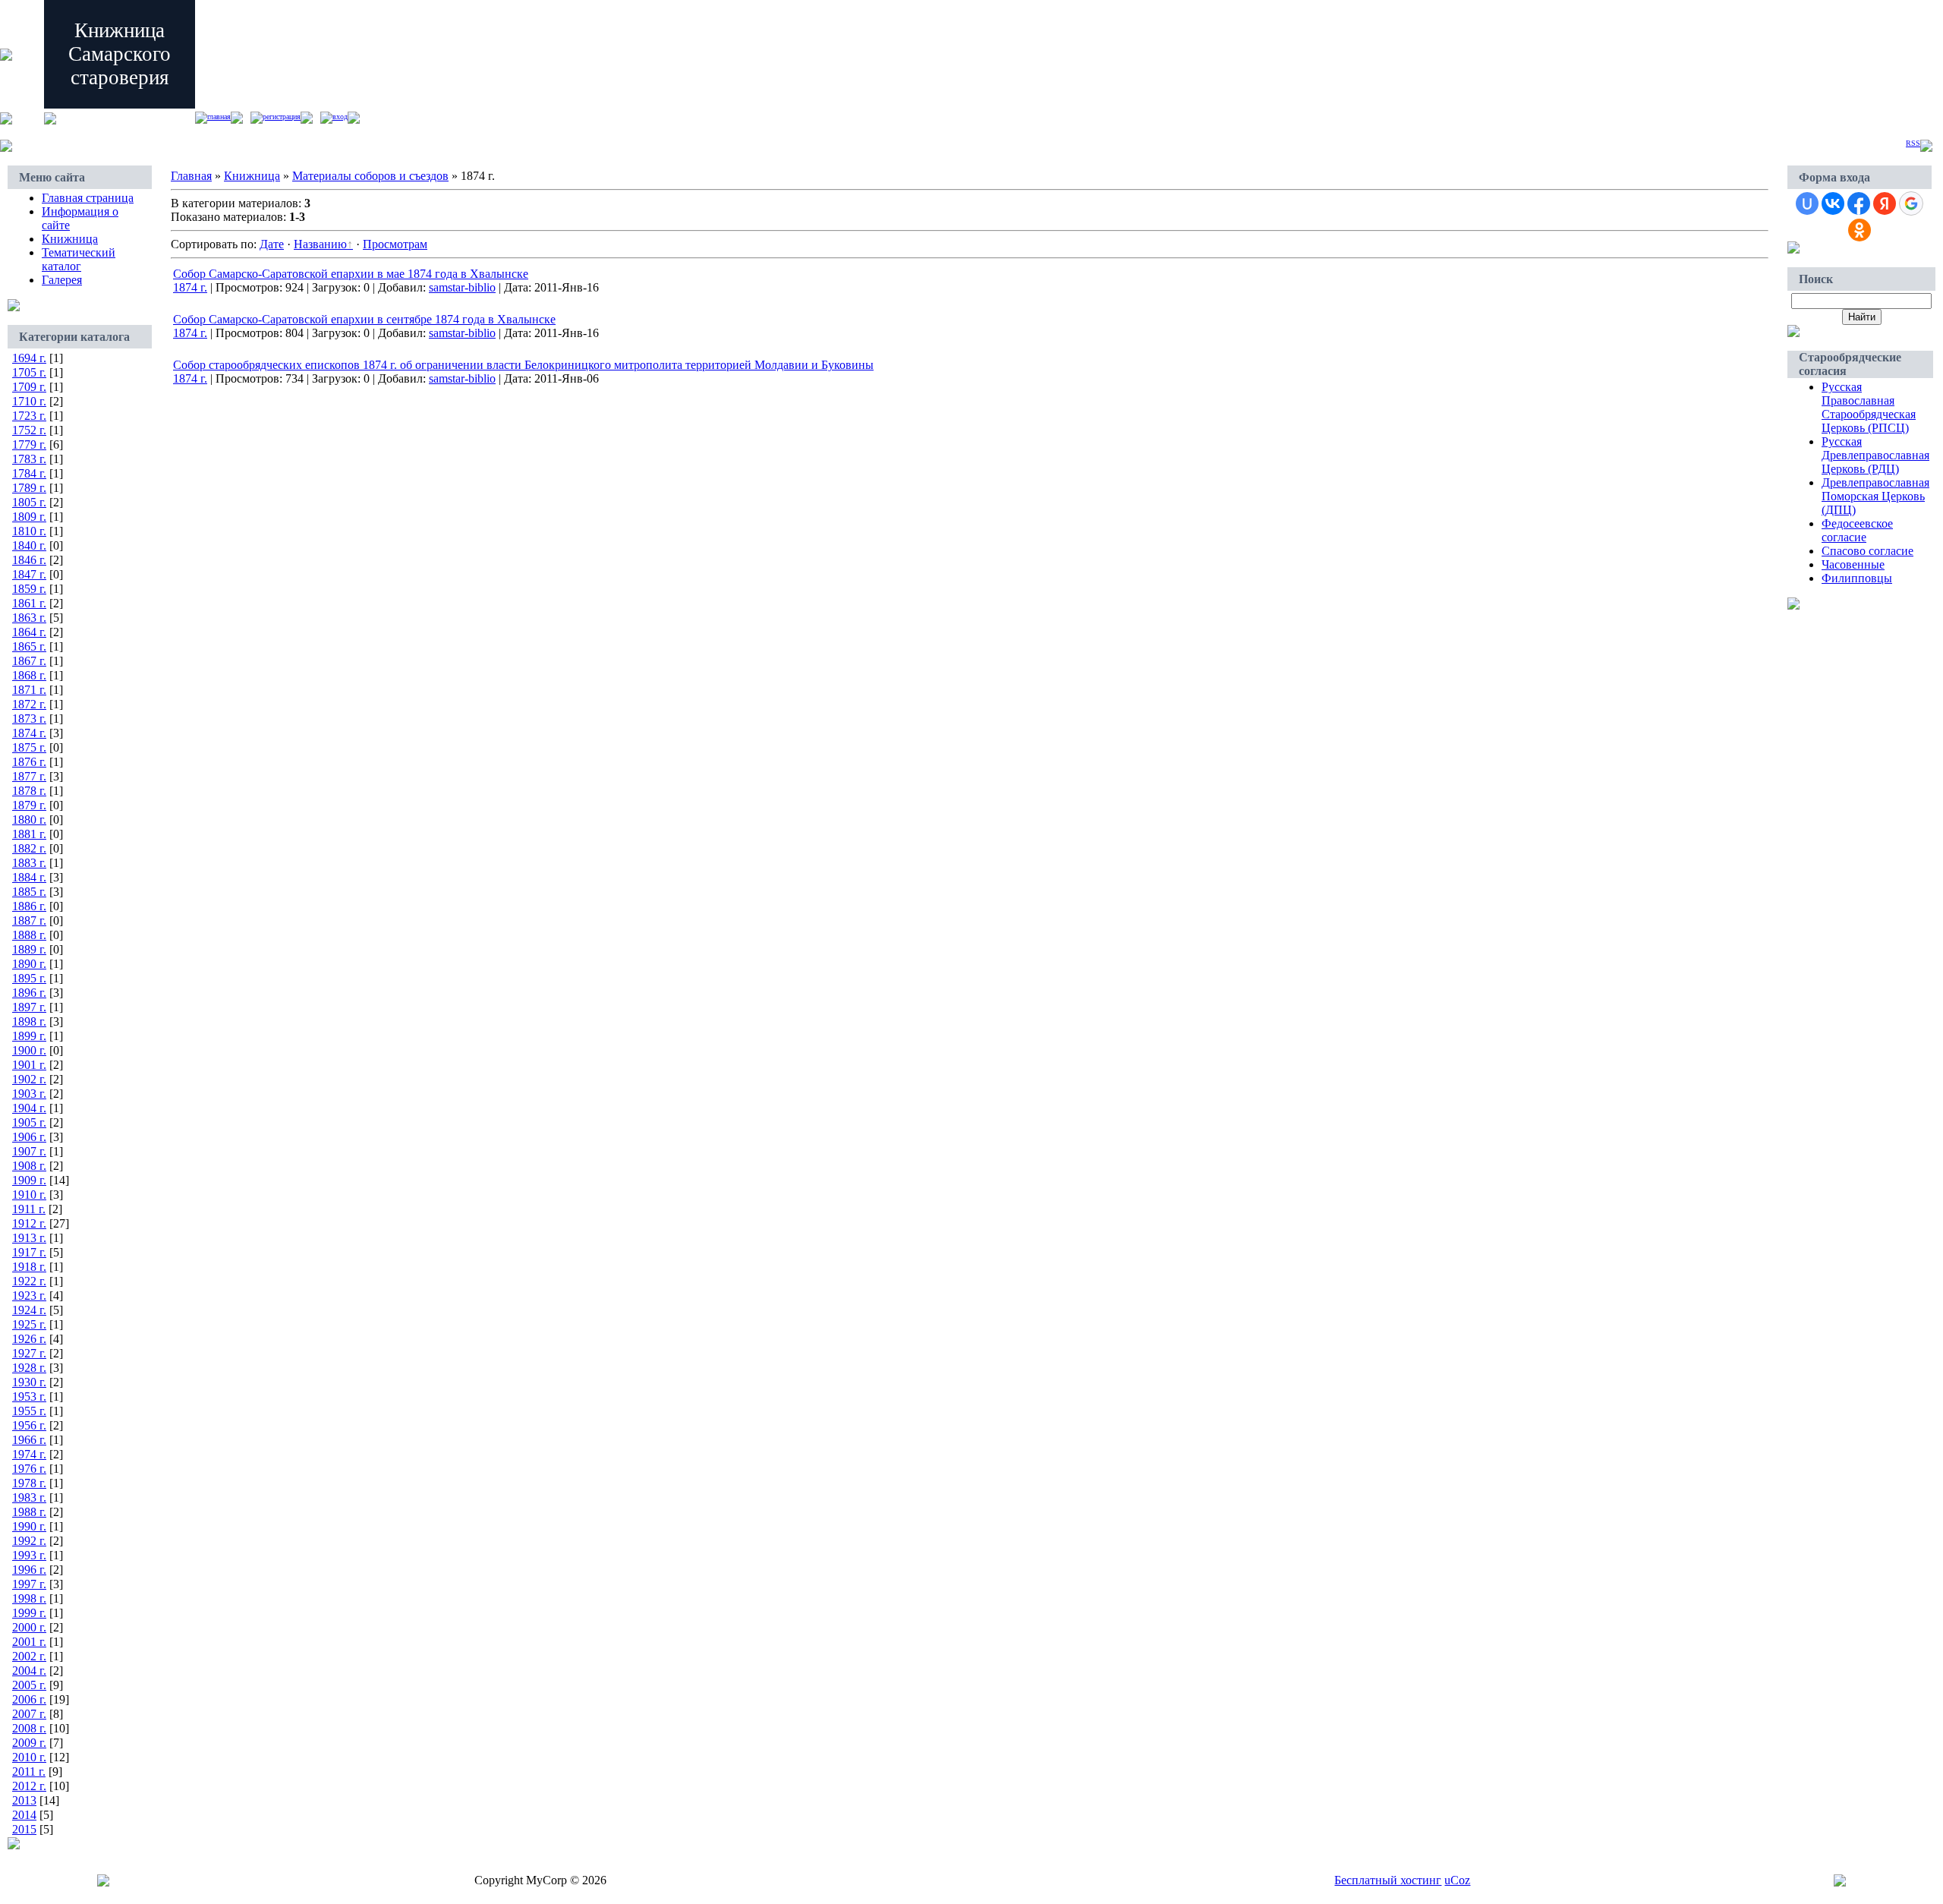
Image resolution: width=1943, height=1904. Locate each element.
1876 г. (29, 762)
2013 (24, 1800)
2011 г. (29, 1772)
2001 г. (29, 1642)
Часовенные (1853, 564)
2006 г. (29, 1699)
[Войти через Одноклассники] (1860, 230)
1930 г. (29, 1382)
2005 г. (29, 1685)
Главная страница (88, 198)
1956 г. (29, 1425)
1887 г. (29, 920)
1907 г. (29, 1151)
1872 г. (29, 704)
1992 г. (29, 1541)
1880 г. (29, 820)
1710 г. (29, 401)
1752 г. (29, 430)
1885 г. (29, 892)
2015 (24, 1829)
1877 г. (29, 776)
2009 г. (29, 1743)
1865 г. (29, 646)
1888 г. (29, 935)
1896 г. (29, 993)
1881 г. (29, 834)
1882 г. (29, 848)
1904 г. (29, 1108)
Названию (320, 244)
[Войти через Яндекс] (1885, 203)
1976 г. (29, 1469)
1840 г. (29, 545)
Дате (272, 244)
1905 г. (29, 1122)
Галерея (62, 280)
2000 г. (29, 1627)
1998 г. (29, 1598)
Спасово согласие (1867, 551)
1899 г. (29, 1036)
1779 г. (29, 444)
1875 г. (29, 747)
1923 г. (29, 1296)
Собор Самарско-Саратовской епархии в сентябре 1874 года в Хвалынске (364, 319)
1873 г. (29, 719)
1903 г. (29, 1094)
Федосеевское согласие (1857, 530)
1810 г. (29, 531)
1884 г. (29, 877)
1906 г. (29, 1137)
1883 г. (29, 863)
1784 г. (29, 473)
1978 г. (29, 1483)
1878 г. (29, 791)
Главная (219, 117)
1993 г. (29, 1555)
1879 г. (29, 805)
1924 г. (29, 1310)
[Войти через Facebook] (1859, 203)
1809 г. (29, 517)
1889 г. (29, 949)
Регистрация (282, 117)
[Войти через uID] (1807, 203)
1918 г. (29, 1267)
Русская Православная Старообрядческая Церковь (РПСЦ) (1869, 407)
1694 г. (29, 358)
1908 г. (29, 1166)
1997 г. (29, 1584)
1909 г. (29, 1180)
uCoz (1457, 1880)
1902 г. (29, 1079)
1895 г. (29, 978)
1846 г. (29, 560)
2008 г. (29, 1728)
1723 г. (29, 416)
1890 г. (29, 964)
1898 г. (29, 1021)
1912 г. (29, 1223)
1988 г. (29, 1512)
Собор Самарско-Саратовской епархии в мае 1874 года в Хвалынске (351, 274)
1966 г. (29, 1440)
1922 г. (29, 1281)
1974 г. (29, 1454)
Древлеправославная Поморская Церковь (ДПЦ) (1875, 496)
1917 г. (29, 1252)
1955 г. (29, 1411)
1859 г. (29, 589)
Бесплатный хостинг (1388, 1880)
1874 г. (29, 733)
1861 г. (29, 603)
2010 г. (29, 1757)
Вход (340, 117)
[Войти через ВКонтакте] (1833, 203)
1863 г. (29, 618)
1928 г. (29, 1368)
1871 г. (29, 690)
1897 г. (29, 1007)
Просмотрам (395, 244)
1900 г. (29, 1050)
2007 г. (29, 1714)
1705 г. (29, 372)
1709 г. (29, 387)
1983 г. (29, 1497)
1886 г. (29, 906)
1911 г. (29, 1209)
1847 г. (29, 574)
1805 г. (29, 502)
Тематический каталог (79, 259)
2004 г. (29, 1671)
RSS (1913, 143)
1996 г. (29, 1570)
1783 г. (29, 459)
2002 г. (29, 1656)
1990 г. (29, 1526)
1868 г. (29, 675)
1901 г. (29, 1065)
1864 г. (29, 632)
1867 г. (29, 661)
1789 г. (29, 488)
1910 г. (29, 1195)
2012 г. (29, 1786)
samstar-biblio (462, 287)
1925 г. (29, 1324)
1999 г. (29, 1613)
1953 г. (29, 1396)
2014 (24, 1815)
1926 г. (29, 1339)
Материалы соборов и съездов (370, 176)
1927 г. (29, 1353)
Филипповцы (1857, 578)
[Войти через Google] (1911, 203)
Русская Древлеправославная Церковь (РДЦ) (1875, 455)
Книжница (70, 239)
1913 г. (29, 1238)
